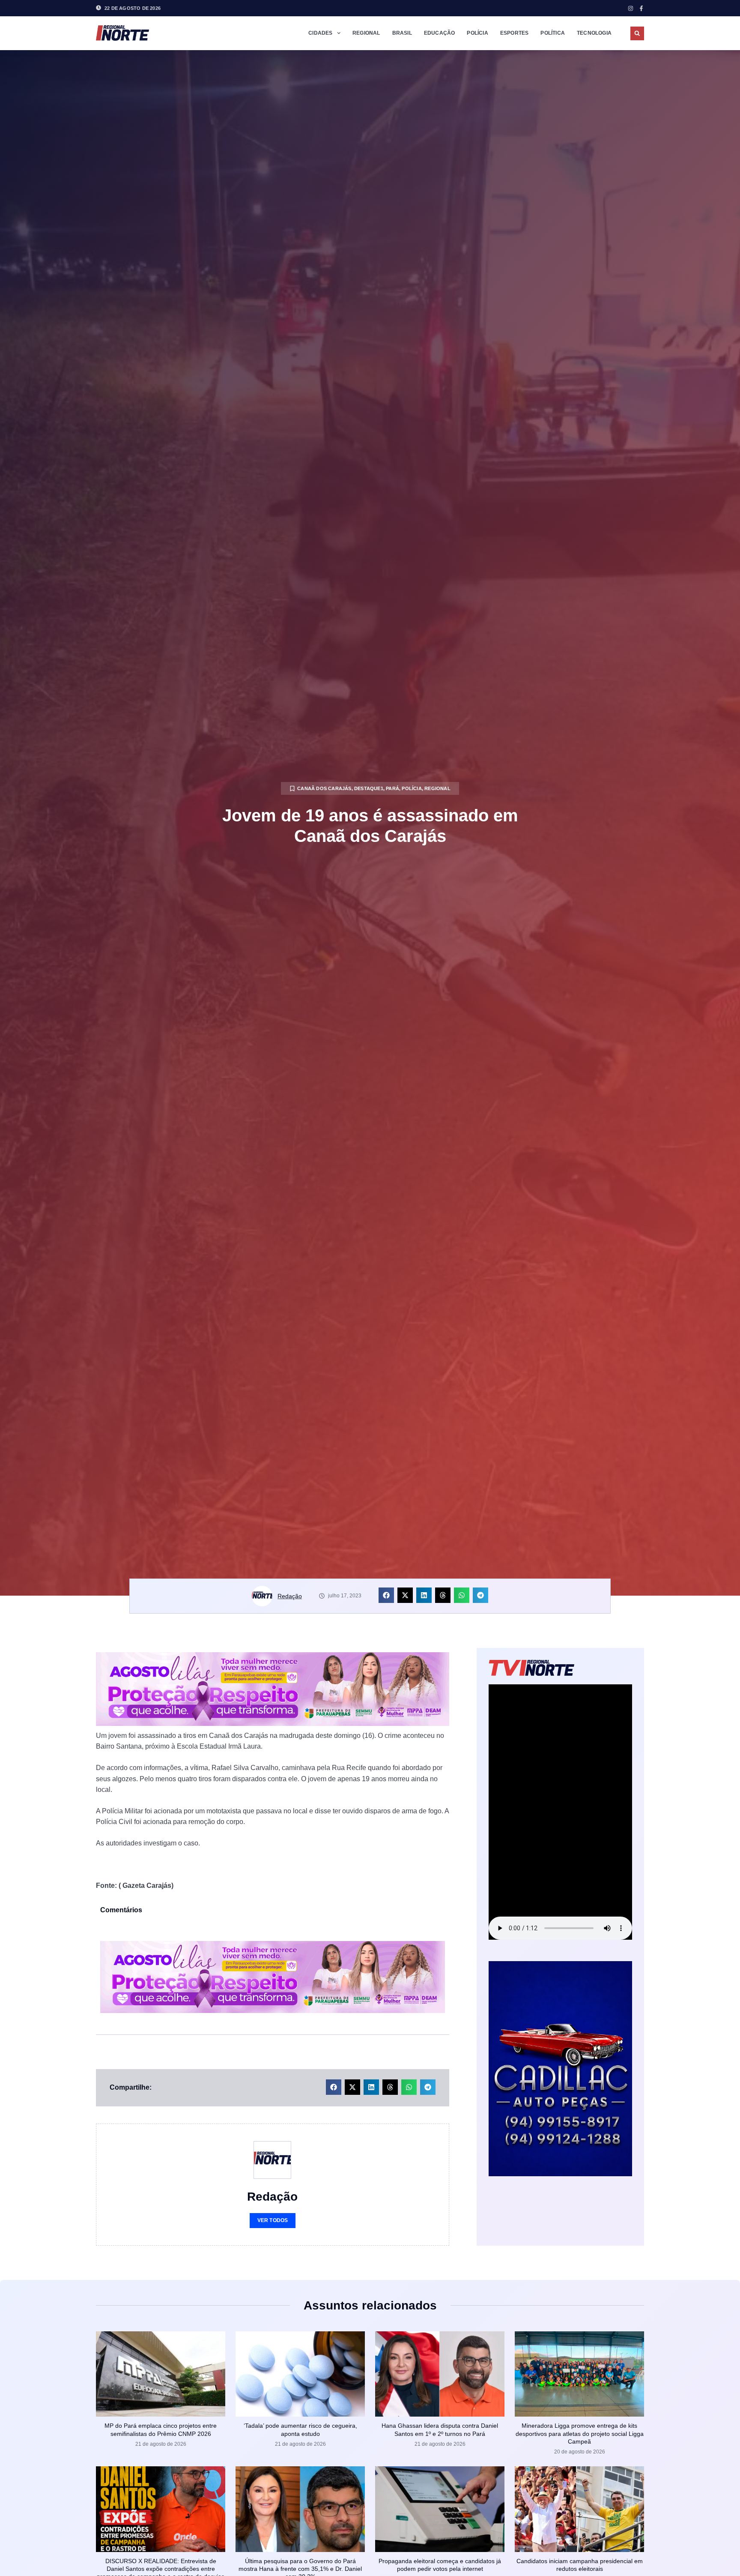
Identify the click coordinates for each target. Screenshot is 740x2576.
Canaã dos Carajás (324, 788)
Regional (366, 33)
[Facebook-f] (641, 8)
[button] (637, 33)
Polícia (477, 33)
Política (553, 33)
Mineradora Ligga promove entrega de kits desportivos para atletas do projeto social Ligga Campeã (580, 2433)
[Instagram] (631, 8)
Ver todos (273, 2220)
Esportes (515, 33)
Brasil (402, 33)
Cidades (320, 33)
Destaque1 (369, 788)
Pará (392, 788)
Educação (440, 33)
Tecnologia (594, 33)
